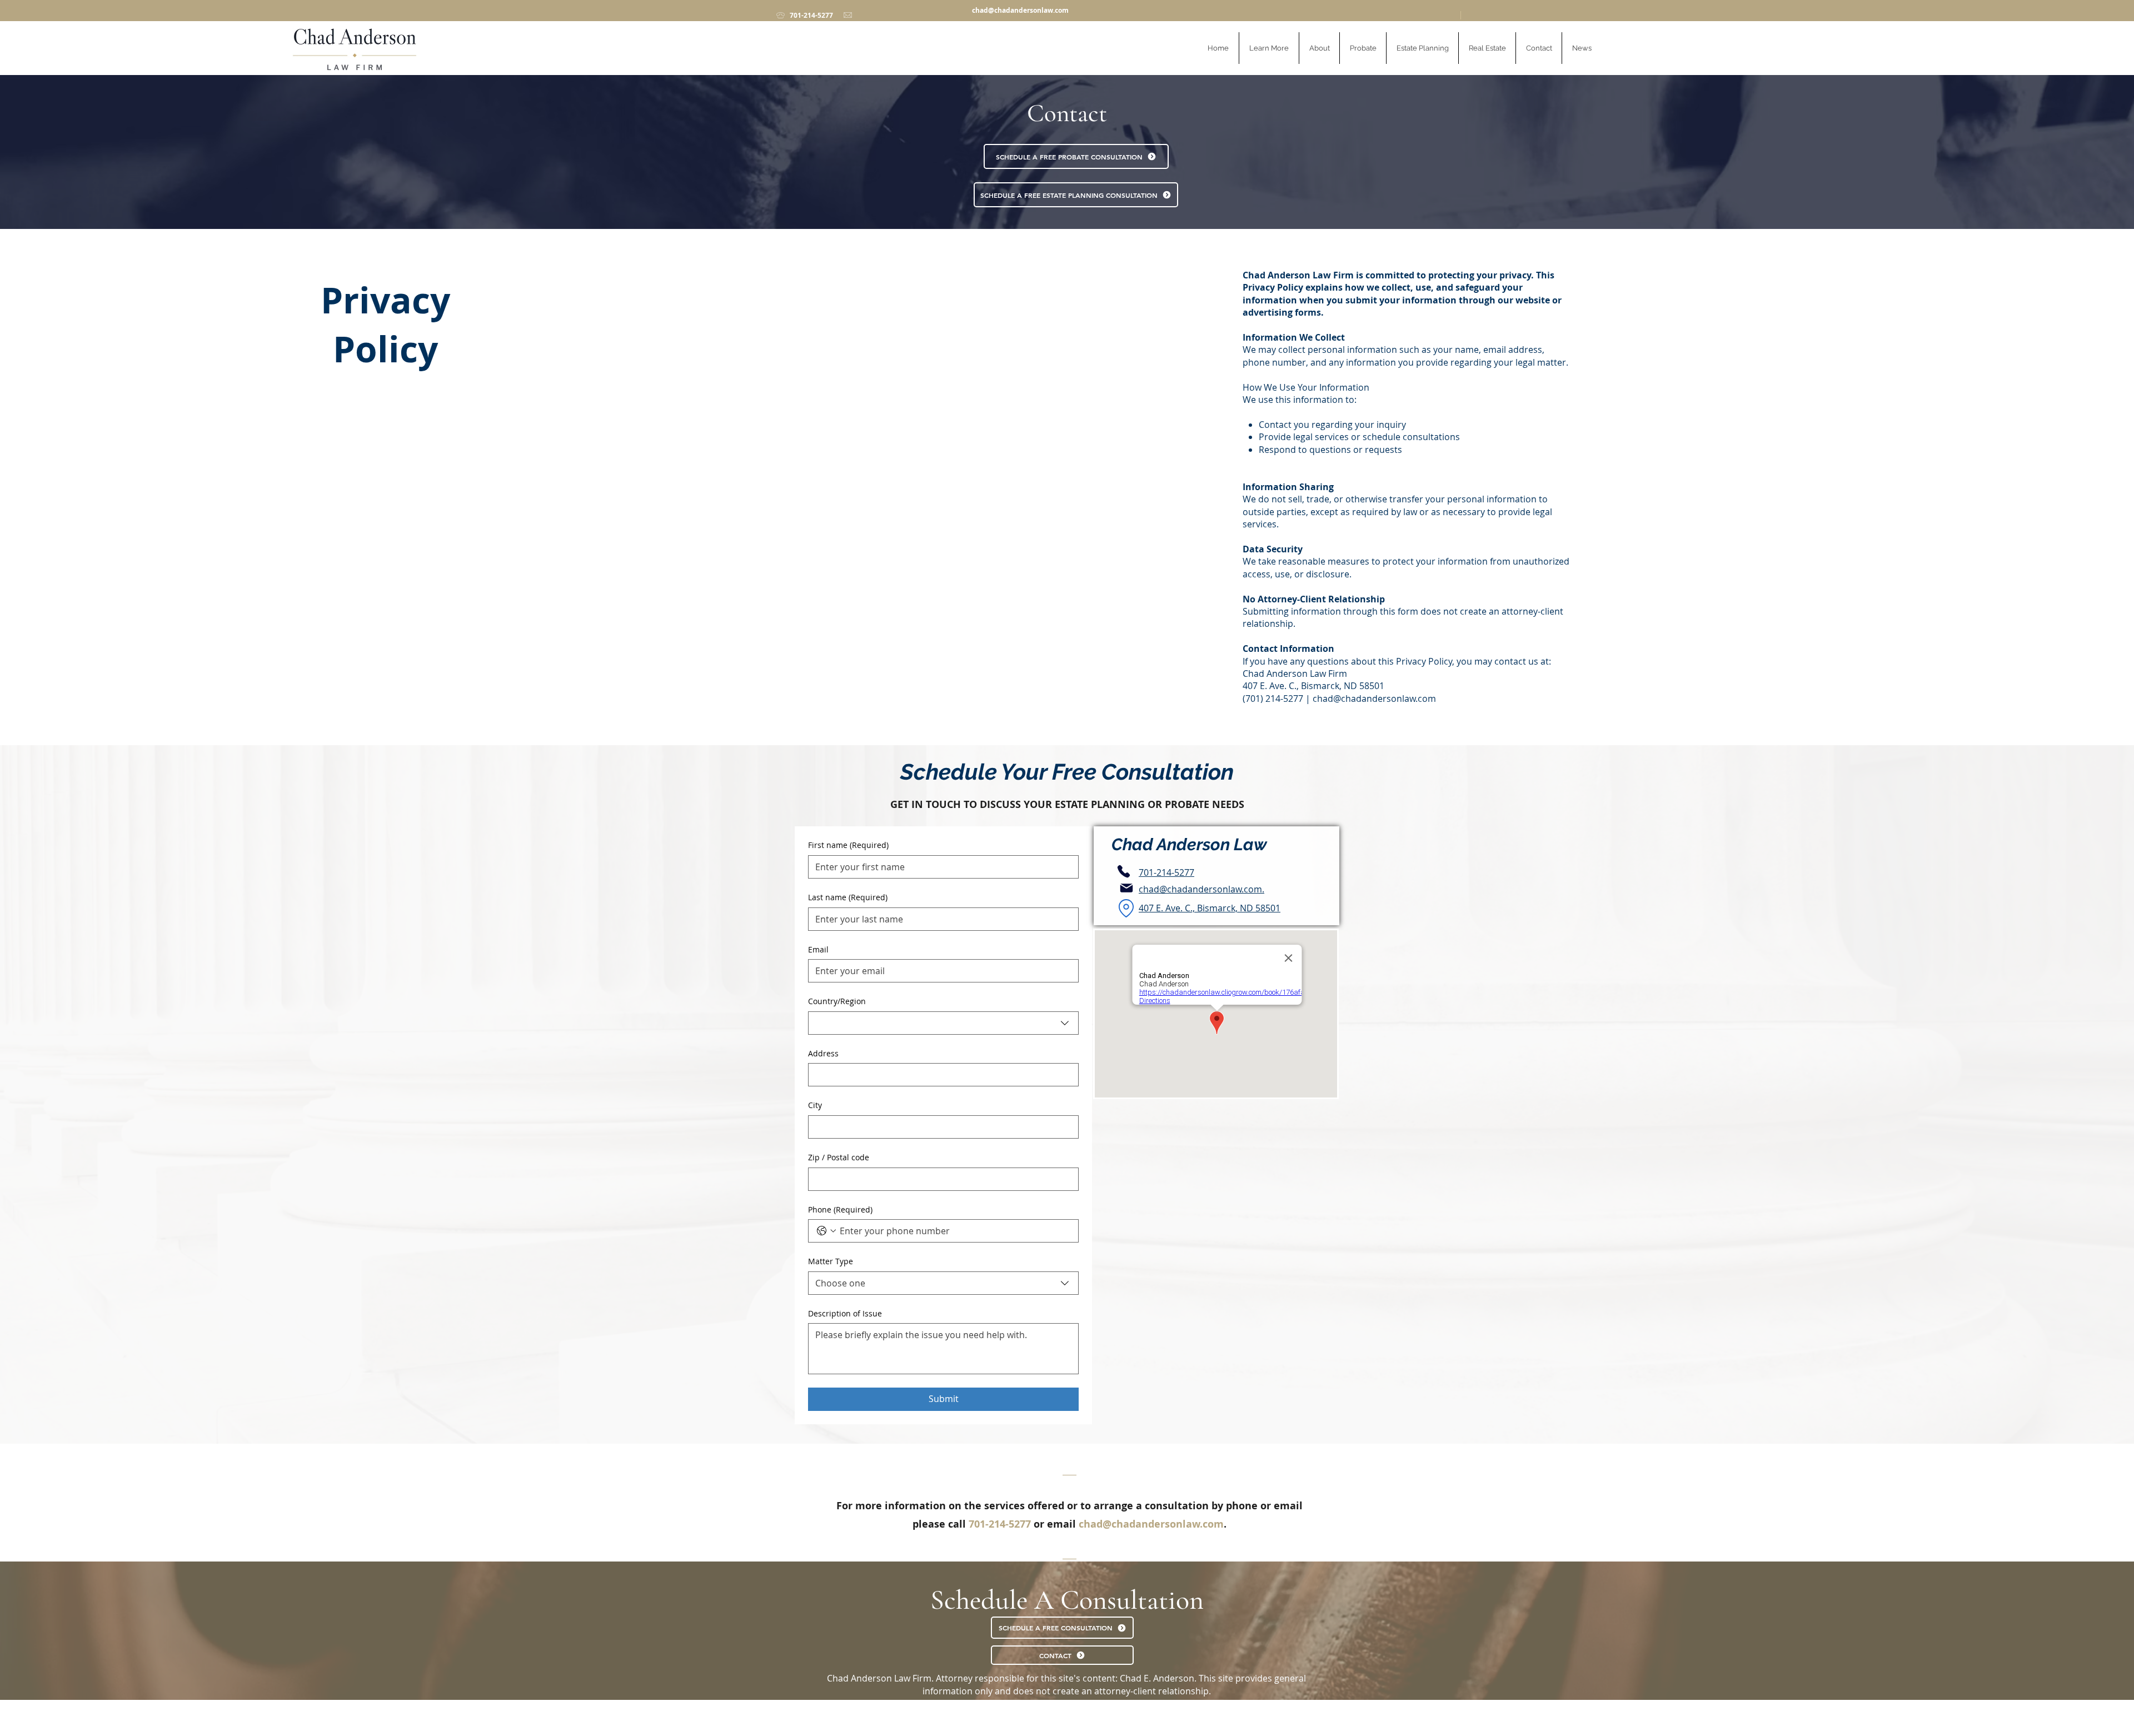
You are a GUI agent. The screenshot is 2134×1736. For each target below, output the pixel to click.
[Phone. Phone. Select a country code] (826, 1231)
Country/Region (837, 1001)
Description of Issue (845, 1313)
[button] (1269, 48)
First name (848, 845)
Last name (848, 897)
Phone (840, 1209)
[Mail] (1126, 888)
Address (823, 1053)
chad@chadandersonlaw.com (1020, 10)
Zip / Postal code (839, 1157)
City (815, 1105)
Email (818, 949)
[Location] (1126, 908)
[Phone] (1124, 871)
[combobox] (943, 1023)
